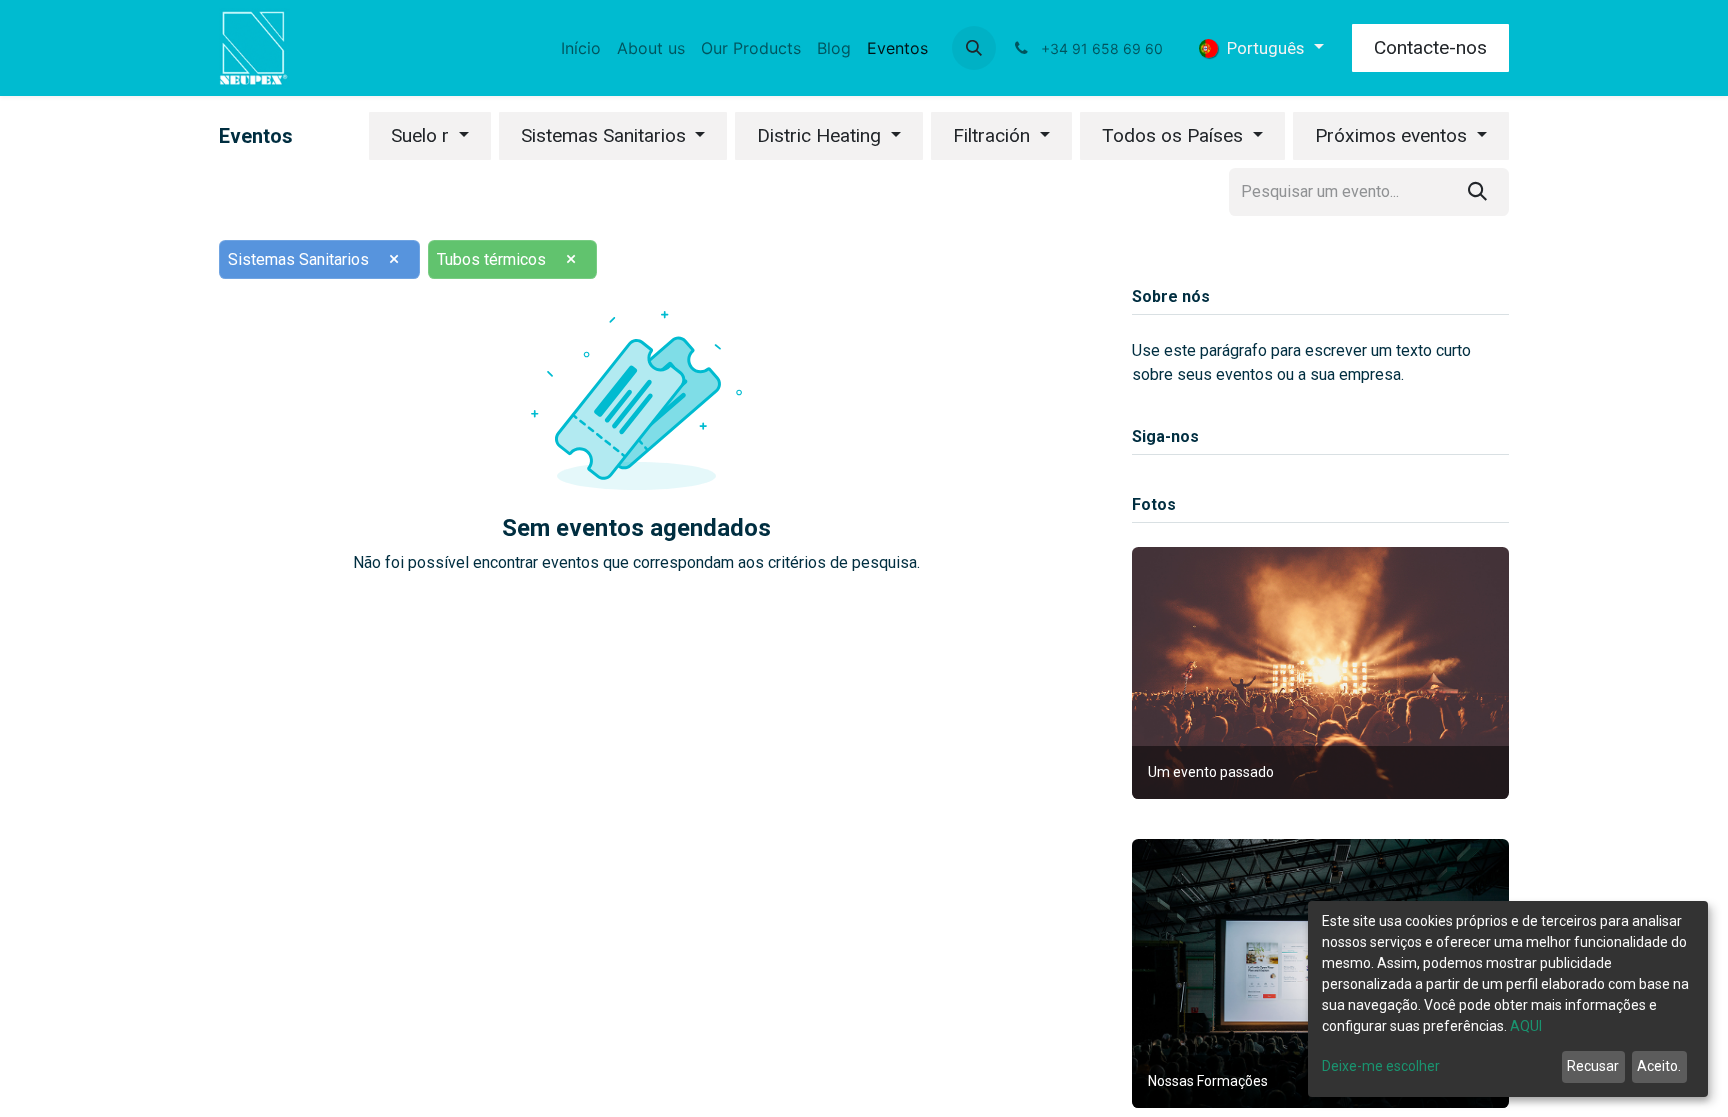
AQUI (1526, 1026)
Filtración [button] (994, 135)
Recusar (1593, 1066)
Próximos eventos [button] (1393, 135)
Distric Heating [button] (821, 135)
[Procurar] (1477, 192)
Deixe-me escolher (1381, 1066)
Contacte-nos (1430, 47)
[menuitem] (581, 48)
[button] (974, 48)
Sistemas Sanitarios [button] (606, 135)
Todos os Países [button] (1175, 135)
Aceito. (1659, 1066)
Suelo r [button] (422, 135)
